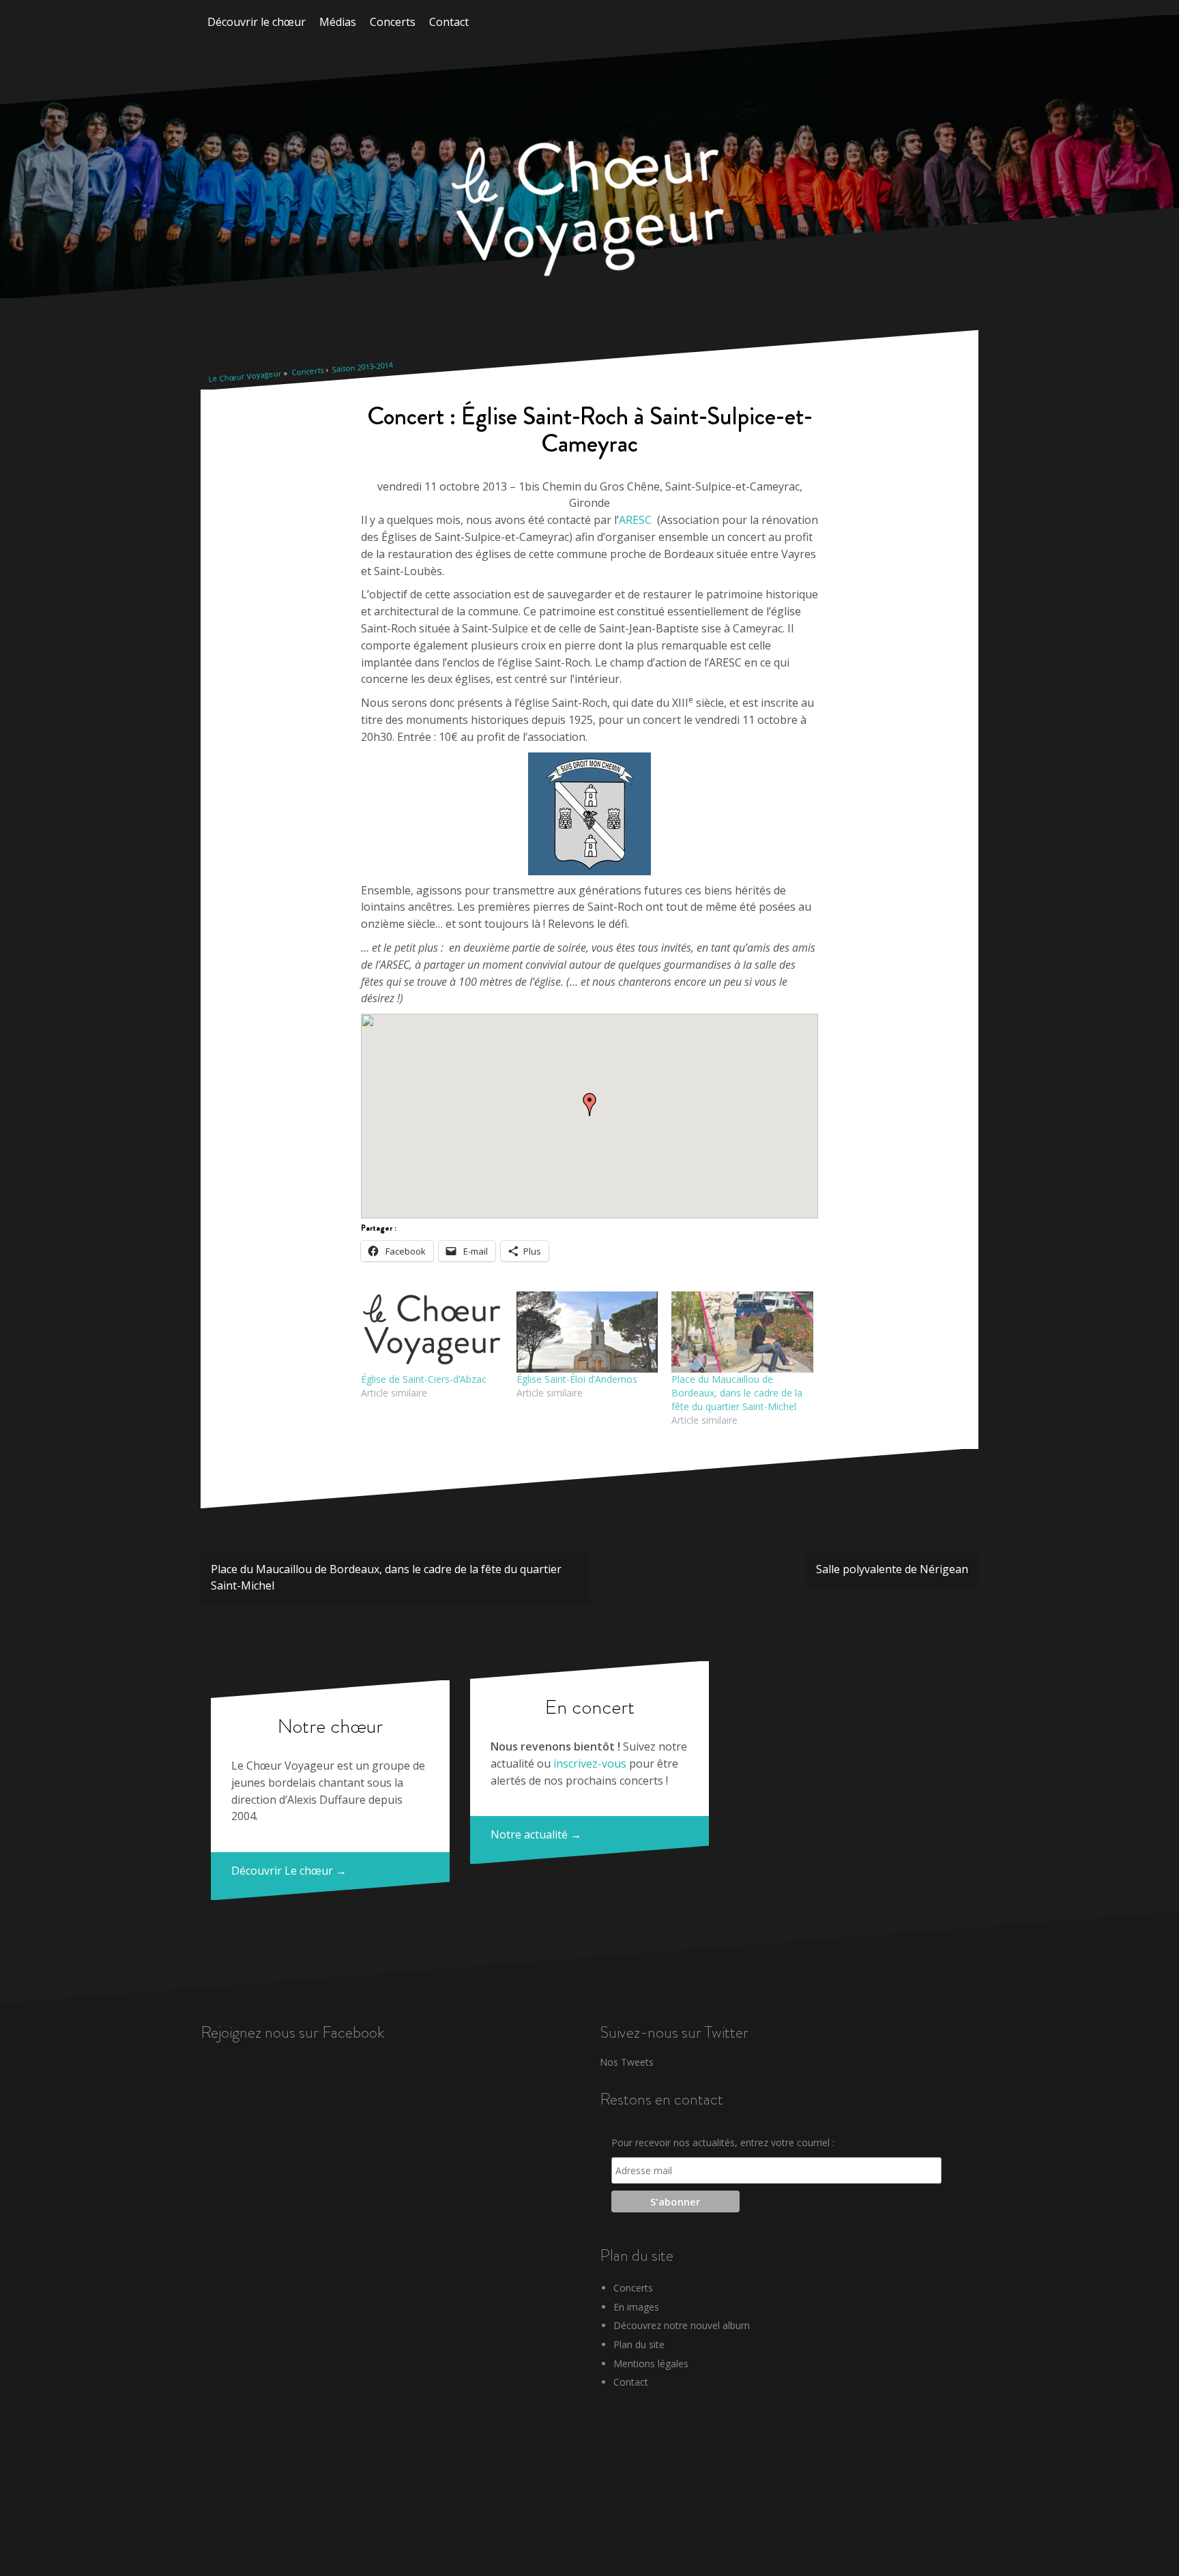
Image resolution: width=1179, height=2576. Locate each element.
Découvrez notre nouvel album (682, 2325)
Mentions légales (651, 2363)
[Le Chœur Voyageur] (589, 211)
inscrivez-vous (590, 1763)
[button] (589, 1104)
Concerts (393, 22)
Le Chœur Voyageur (245, 376)
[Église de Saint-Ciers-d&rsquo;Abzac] (432, 1332)
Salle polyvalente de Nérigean (892, 1569)
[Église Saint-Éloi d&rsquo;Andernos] (587, 1332)
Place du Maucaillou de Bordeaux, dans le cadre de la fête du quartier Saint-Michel (737, 1393)
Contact (449, 22)
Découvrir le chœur (257, 22)
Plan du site (639, 2344)
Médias (338, 22)
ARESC (635, 520)
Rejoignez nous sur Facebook (292, 2032)
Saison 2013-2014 (362, 367)
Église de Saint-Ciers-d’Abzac (424, 1379)
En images (636, 2307)
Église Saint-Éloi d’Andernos (577, 1379)
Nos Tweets (627, 2062)
